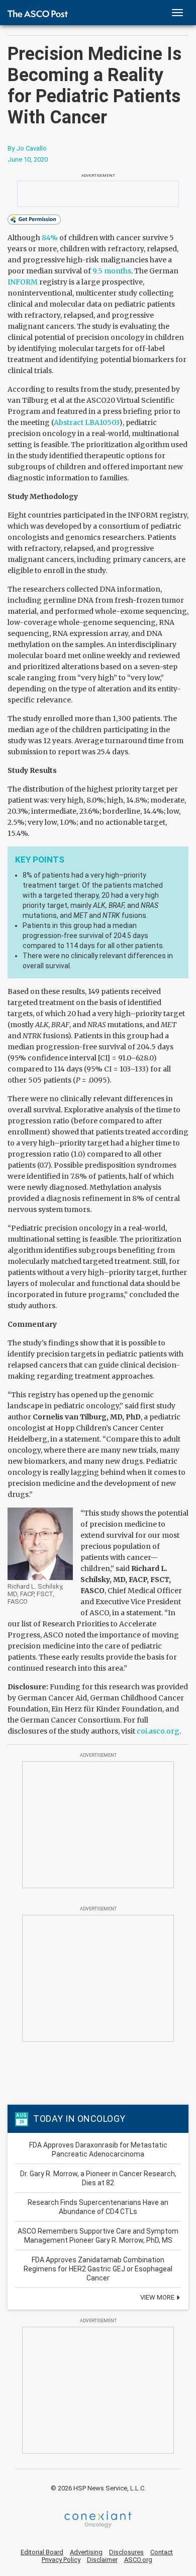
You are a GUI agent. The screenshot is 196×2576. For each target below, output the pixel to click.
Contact (162, 2552)
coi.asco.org (158, 1731)
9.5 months (112, 271)
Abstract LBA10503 (86, 422)
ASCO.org (138, 2560)
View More (158, 2297)
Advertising (86, 2552)
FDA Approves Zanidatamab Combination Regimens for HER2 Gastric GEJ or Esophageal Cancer (98, 2269)
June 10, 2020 (28, 159)
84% (50, 238)
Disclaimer (102, 2560)
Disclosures (126, 2552)
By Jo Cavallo (27, 148)
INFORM (23, 282)
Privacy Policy (61, 2560)
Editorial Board (42, 2552)
